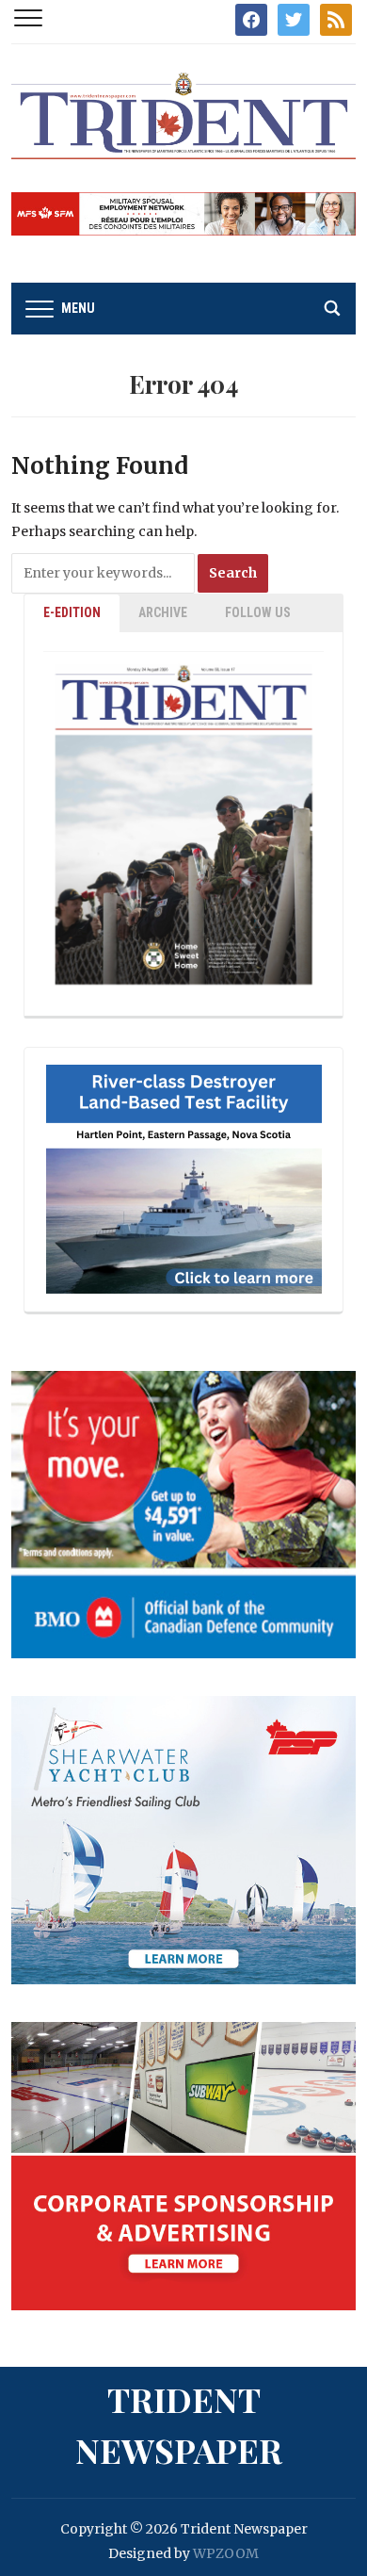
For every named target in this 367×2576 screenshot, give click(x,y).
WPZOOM (226, 2553)
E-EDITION (72, 612)
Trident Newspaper (179, 2424)
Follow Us (258, 612)
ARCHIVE (163, 612)
